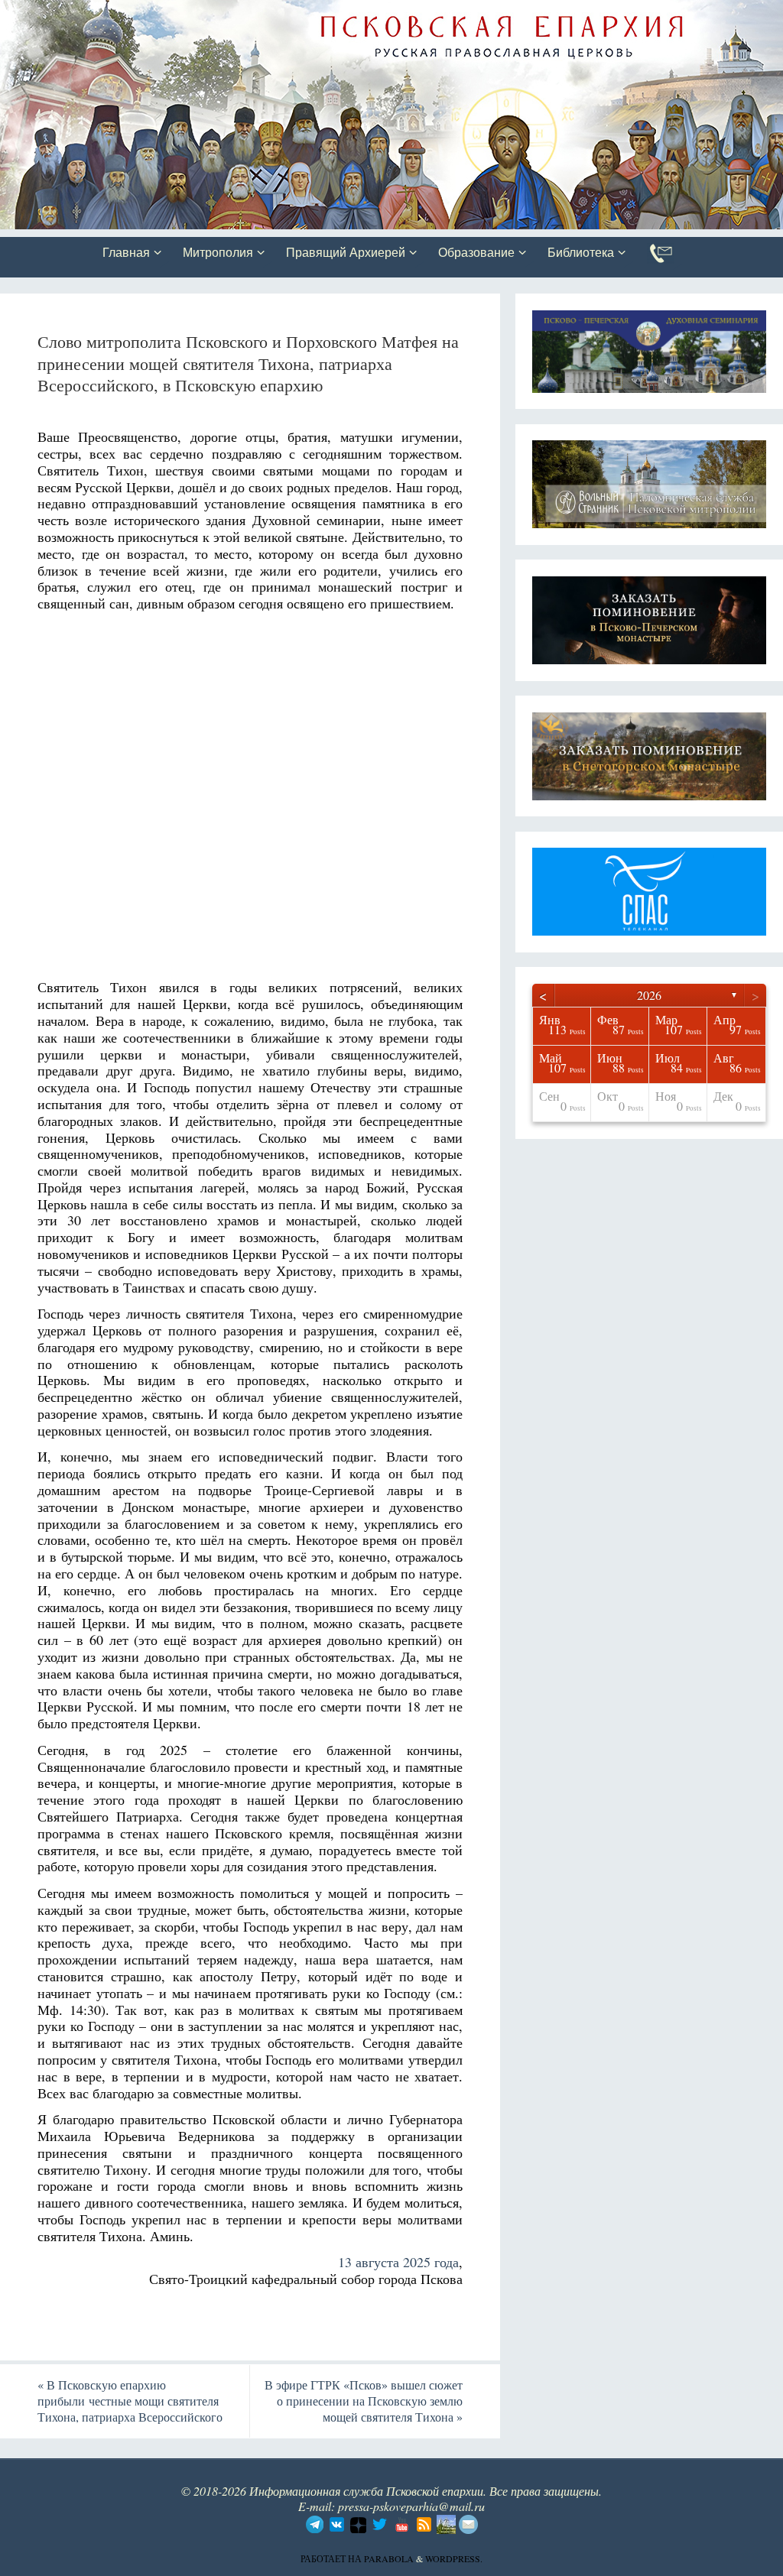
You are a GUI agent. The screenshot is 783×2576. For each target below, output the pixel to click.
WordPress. (454, 2558)
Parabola (389, 2558)
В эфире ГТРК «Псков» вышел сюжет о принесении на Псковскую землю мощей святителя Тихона (364, 2401)
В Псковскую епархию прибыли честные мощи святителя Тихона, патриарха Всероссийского (130, 2401)
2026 (649, 995)
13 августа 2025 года (398, 2262)
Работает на (332, 2558)
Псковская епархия (216, 13)
